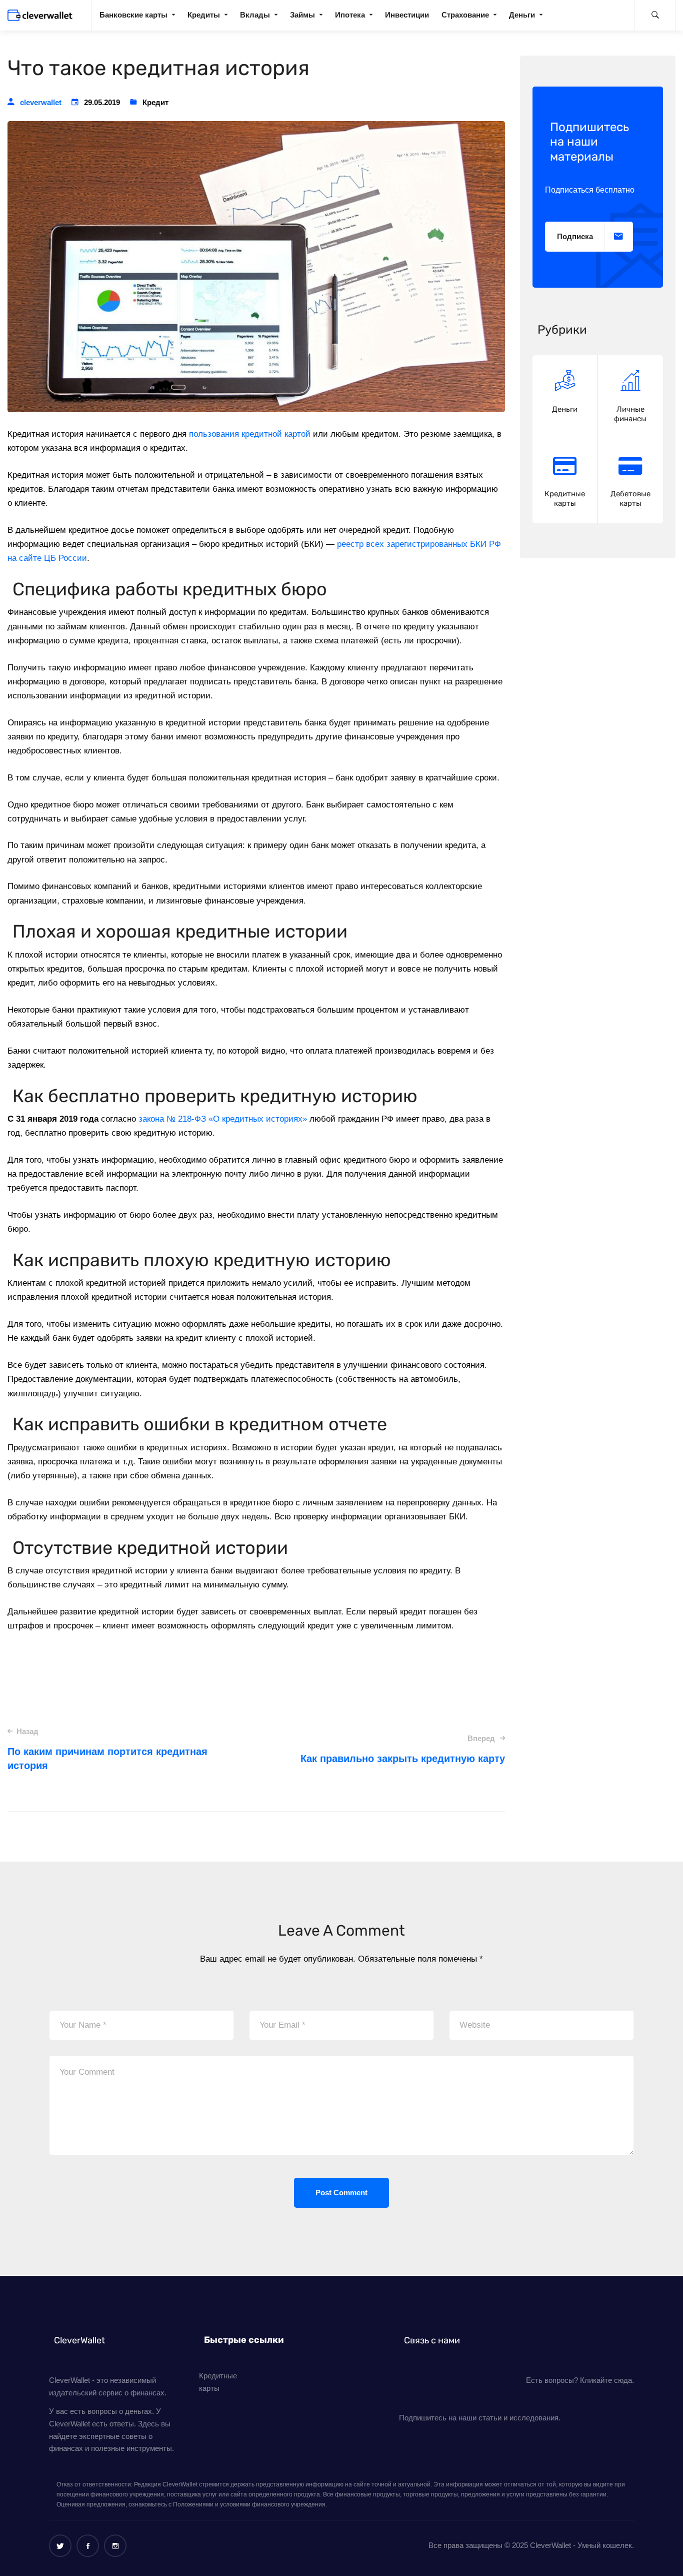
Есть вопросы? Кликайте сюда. (580, 2380)
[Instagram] (115, 2546)
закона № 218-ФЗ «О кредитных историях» (223, 1119)
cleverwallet (41, 102)
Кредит (155, 102)
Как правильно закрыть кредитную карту (402, 1749)
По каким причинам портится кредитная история (107, 1749)
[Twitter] (60, 2546)
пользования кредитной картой (250, 434)
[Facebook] (88, 2546)
